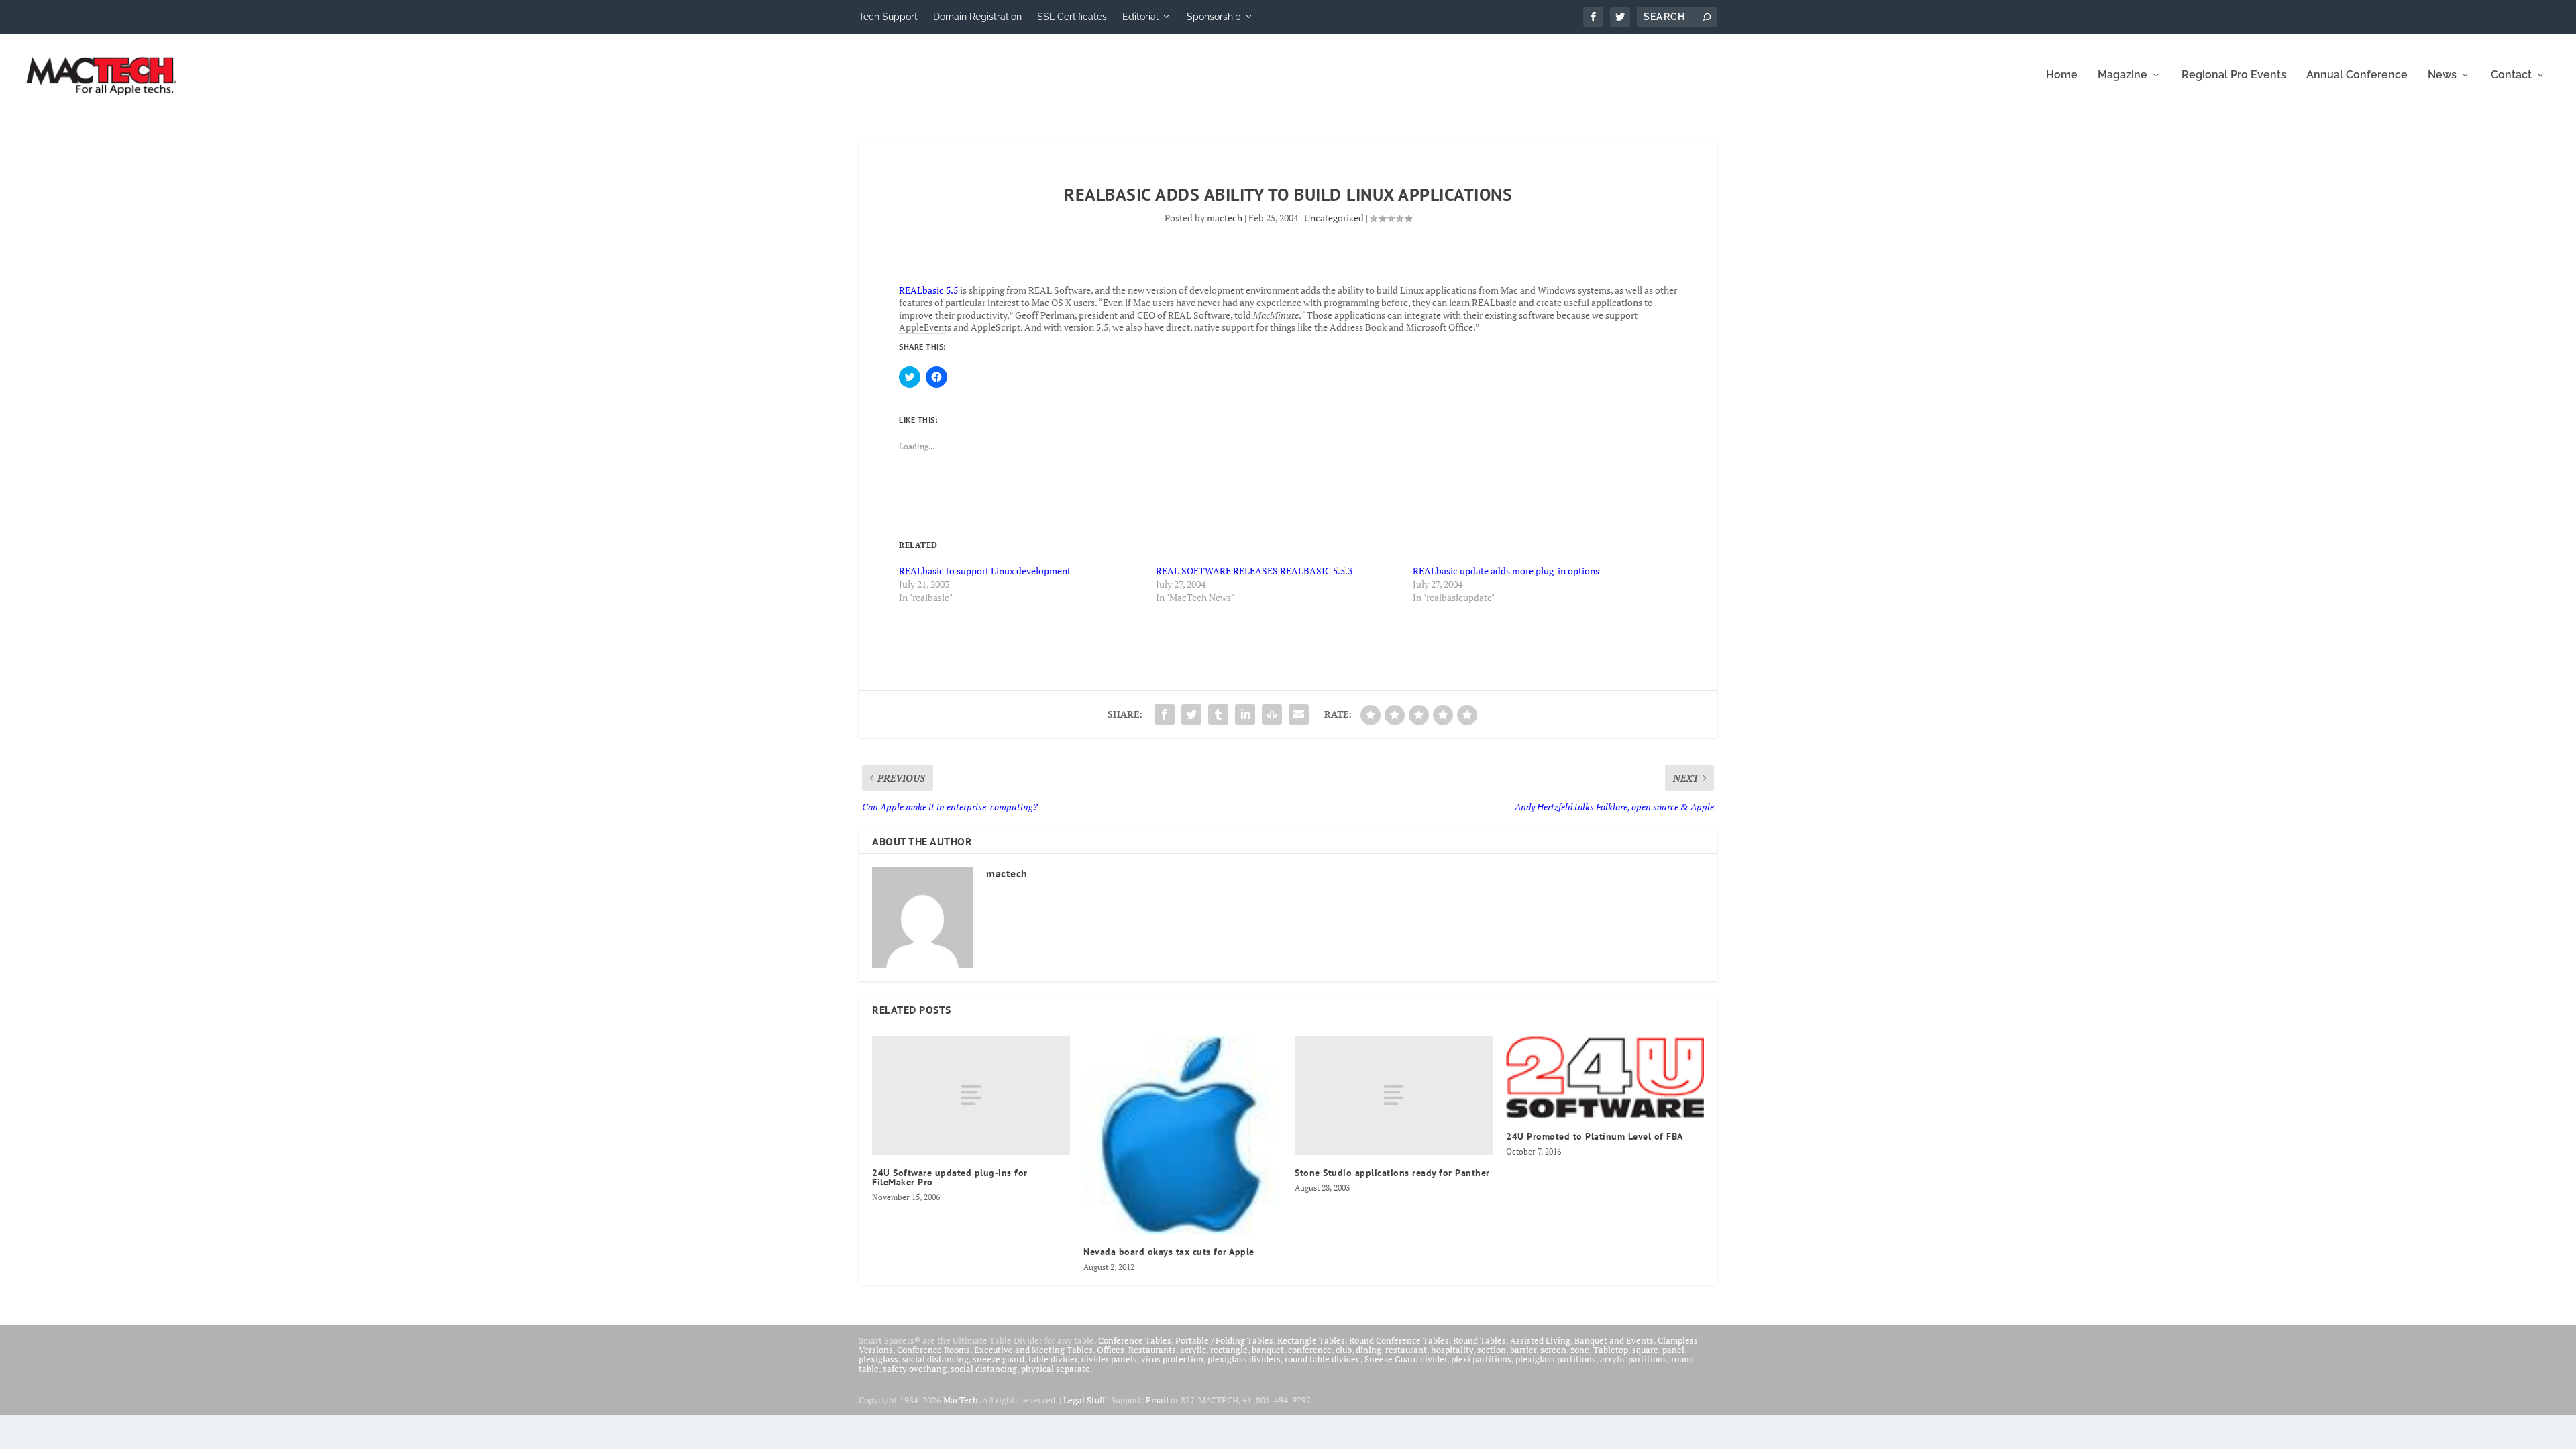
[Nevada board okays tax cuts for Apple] (1182, 1135)
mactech (1225, 218)
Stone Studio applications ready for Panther (1392, 1173)
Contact (2511, 75)
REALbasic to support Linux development (985, 571)
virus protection (1172, 1359)
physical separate (1056, 1368)
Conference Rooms (933, 1350)
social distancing (935, 1359)
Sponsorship (1214, 17)
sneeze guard (999, 1359)
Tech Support (888, 17)
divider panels (1109, 1359)
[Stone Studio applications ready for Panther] (1394, 1095)
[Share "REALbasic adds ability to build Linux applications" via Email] (1299, 714)
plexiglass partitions (1556, 1359)
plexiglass (878, 1359)
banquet (1268, 1350)
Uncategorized (1334, 218)
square (1645, 1350)
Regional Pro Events (2234, 75)
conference (1310, 1350)
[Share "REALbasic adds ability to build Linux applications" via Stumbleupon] (1272, 714)
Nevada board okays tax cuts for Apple (1169, 1252)
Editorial (1140, 17)
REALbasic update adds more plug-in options (1506, 571)
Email (1157, 1400)
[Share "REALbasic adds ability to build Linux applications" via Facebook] (1165, 714)
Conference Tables (1135, 1340)
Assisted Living (1540, 1340)
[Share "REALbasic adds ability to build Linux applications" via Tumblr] (1218, 714)
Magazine (2123, 75)
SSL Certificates (1072, 17)
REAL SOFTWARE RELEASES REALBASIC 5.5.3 (1254, 571)
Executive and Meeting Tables (1033, 1350)
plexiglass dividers (1244, 1359)
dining (1368, 1350)
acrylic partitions (1633, 1359)
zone (1580, 1350)
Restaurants (1152, 1350)
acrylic (1193, 1350)
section (1492, 1350)
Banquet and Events (1614, 1340)
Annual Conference (2357, 75)
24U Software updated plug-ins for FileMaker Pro (950, 1177)
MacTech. (962, 1400)
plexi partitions (1481, 1359)
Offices (1111, 1350)
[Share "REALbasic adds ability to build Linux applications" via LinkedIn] (1245, 714)
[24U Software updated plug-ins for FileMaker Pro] (971, 1095)
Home (2062, 75)
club (1344, 1350)
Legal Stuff (1084, 1400)
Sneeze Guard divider (1406, 1359)
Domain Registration (977, 17)
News (2442, 75)
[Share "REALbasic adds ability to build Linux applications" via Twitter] (1191, 714)
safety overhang (915, 1368)
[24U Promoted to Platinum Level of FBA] (1605, 1077)
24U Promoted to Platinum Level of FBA (1595, 1136)
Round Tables (1480, 1340)
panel (1673, 1350)
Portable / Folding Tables (1224, 1340)
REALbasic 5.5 (928, 290)
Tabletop (1611, 1350)
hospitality (1452, 1350)
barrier (1523, 1350)
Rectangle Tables (1311, 1340)
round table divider (1323, 1359)
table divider (1053, 1359)
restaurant (1406, 1350)
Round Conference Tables (1399, 1340)
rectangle (1229, 1350)
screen (1553, 1350)
